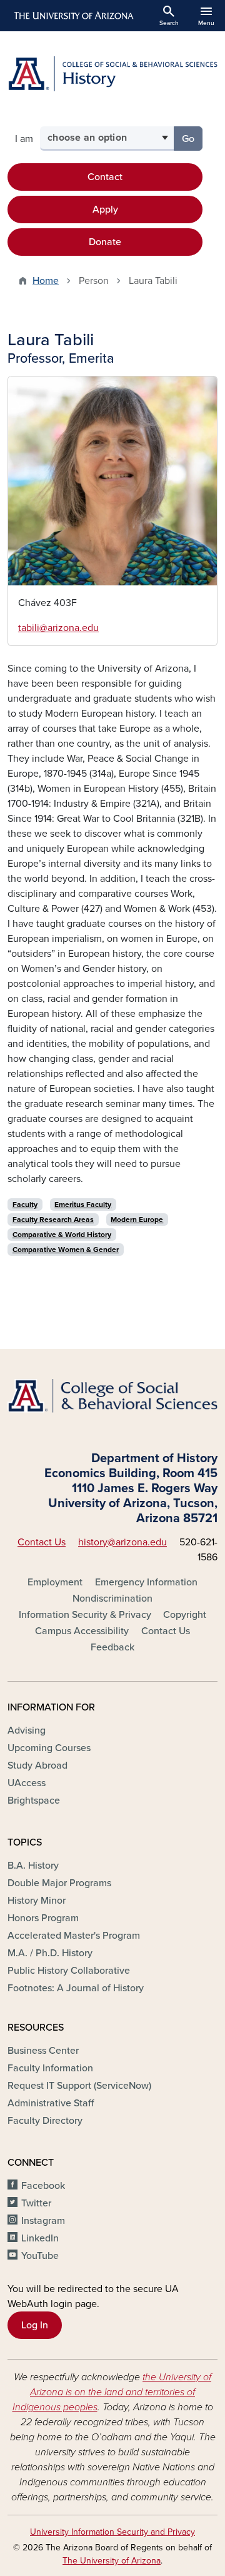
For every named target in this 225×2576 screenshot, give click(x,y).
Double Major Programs (59, 1883)
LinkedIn (40, 2238)
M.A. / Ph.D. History (50, 1953)
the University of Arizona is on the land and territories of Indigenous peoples (112, 2392)
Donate (105, 242)
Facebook (43, 2186)
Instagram (43, 2221)
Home (46, 281)
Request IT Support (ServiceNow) (79, 2086)
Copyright (185, 1615)
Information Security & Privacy (85, 1615)
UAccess (27, 1783)
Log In (35, 2325)
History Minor (37, 1901)
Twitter (36, 2203)
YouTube (40, 2256)
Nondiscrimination (112, 1599)
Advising (27, 1730)
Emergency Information (146, 1582)
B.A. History (33, 1866)
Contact (105, 177)
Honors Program (43, 1918)
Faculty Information (50, 2068)
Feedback (112, 1647)
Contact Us (42, 1542)
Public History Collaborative (69, 1971)
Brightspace (34, 1801)
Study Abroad (37, 1765)
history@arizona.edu (122, 1542)
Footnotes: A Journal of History (76, 1988)
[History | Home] (112, 74)
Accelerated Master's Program (74, 1936)
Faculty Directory (45, 2121)
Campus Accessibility (82, 1631)
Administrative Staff (51, 2103)
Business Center (43, 2051)
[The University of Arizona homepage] (73, 16)
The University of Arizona (112, 2561)
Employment (55, 1582)
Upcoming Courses (49, 1748)
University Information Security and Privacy (112, 2532)
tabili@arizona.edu (58, 628)
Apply (105, 210)
